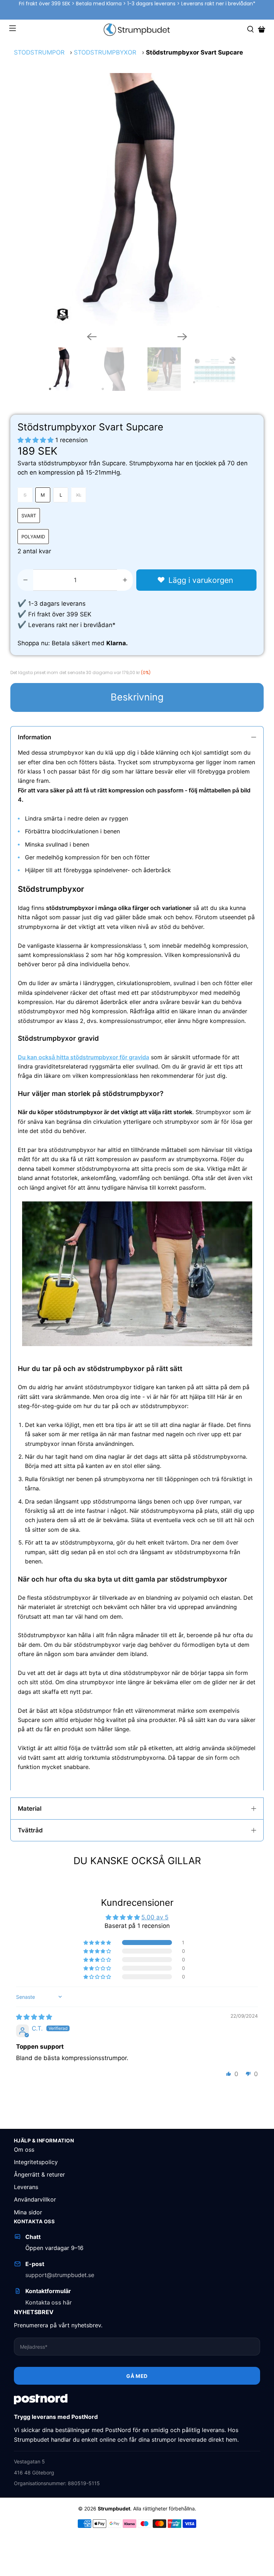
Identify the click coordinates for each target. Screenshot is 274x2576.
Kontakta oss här (49, 2302)
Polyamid (33, 537)
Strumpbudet (114, 2508)
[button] (35, 440)
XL (79, 495)
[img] (34, 2017)
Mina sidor (28, 2212)
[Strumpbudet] (137, 29)
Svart (29, 516)
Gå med (137, 2376)
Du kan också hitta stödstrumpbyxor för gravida (83, 1057)
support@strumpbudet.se (60, 2275)
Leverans (26, 2187)
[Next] (182, 337)
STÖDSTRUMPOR (39, 53)
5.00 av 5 (155, 1917)
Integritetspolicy (36, 2162)
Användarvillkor (35, 2199)
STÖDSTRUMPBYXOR (105, 53)
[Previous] (92, 337)
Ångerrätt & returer (39, 2174)
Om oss (24, 2150)
